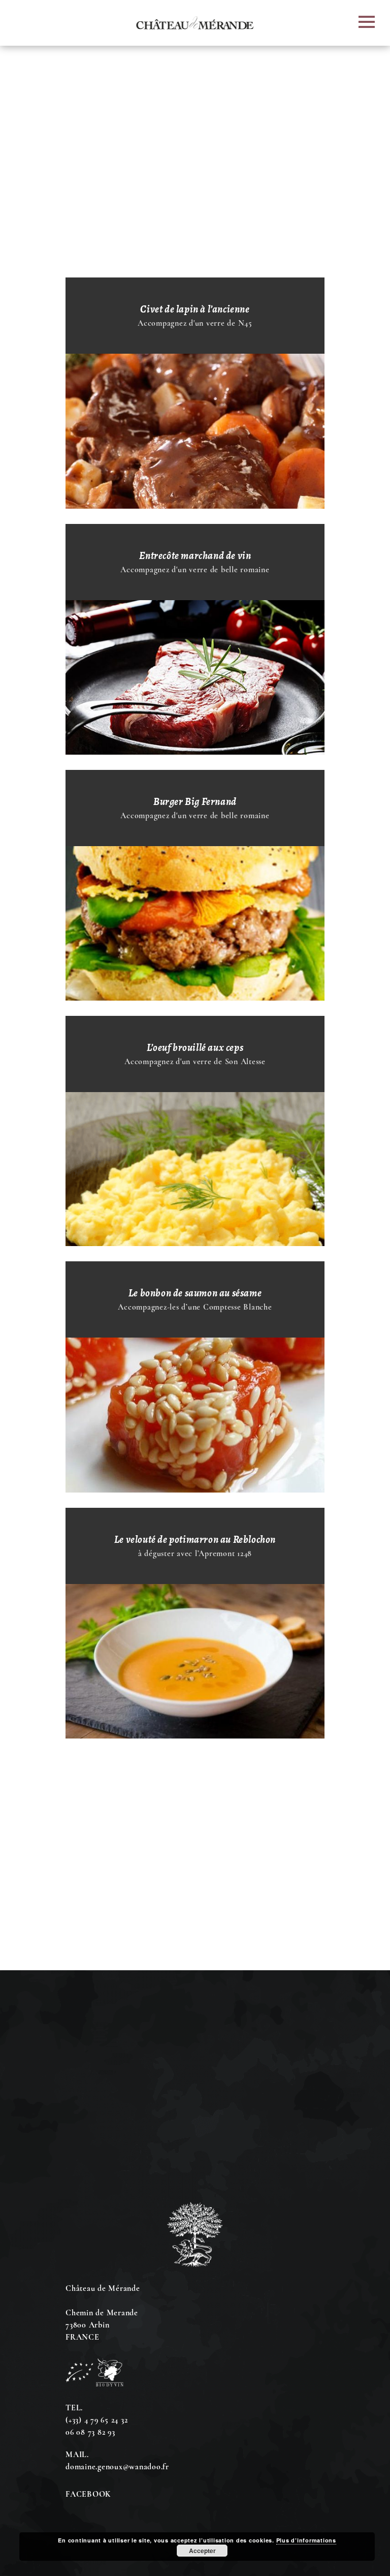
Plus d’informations (306, 2540)
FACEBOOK (88, 2494)
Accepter (202, 2551)
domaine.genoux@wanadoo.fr (117, 2467)
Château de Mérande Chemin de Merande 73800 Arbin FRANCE (103, 2313)
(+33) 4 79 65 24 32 (96, 2420)
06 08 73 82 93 (90, 2432)
